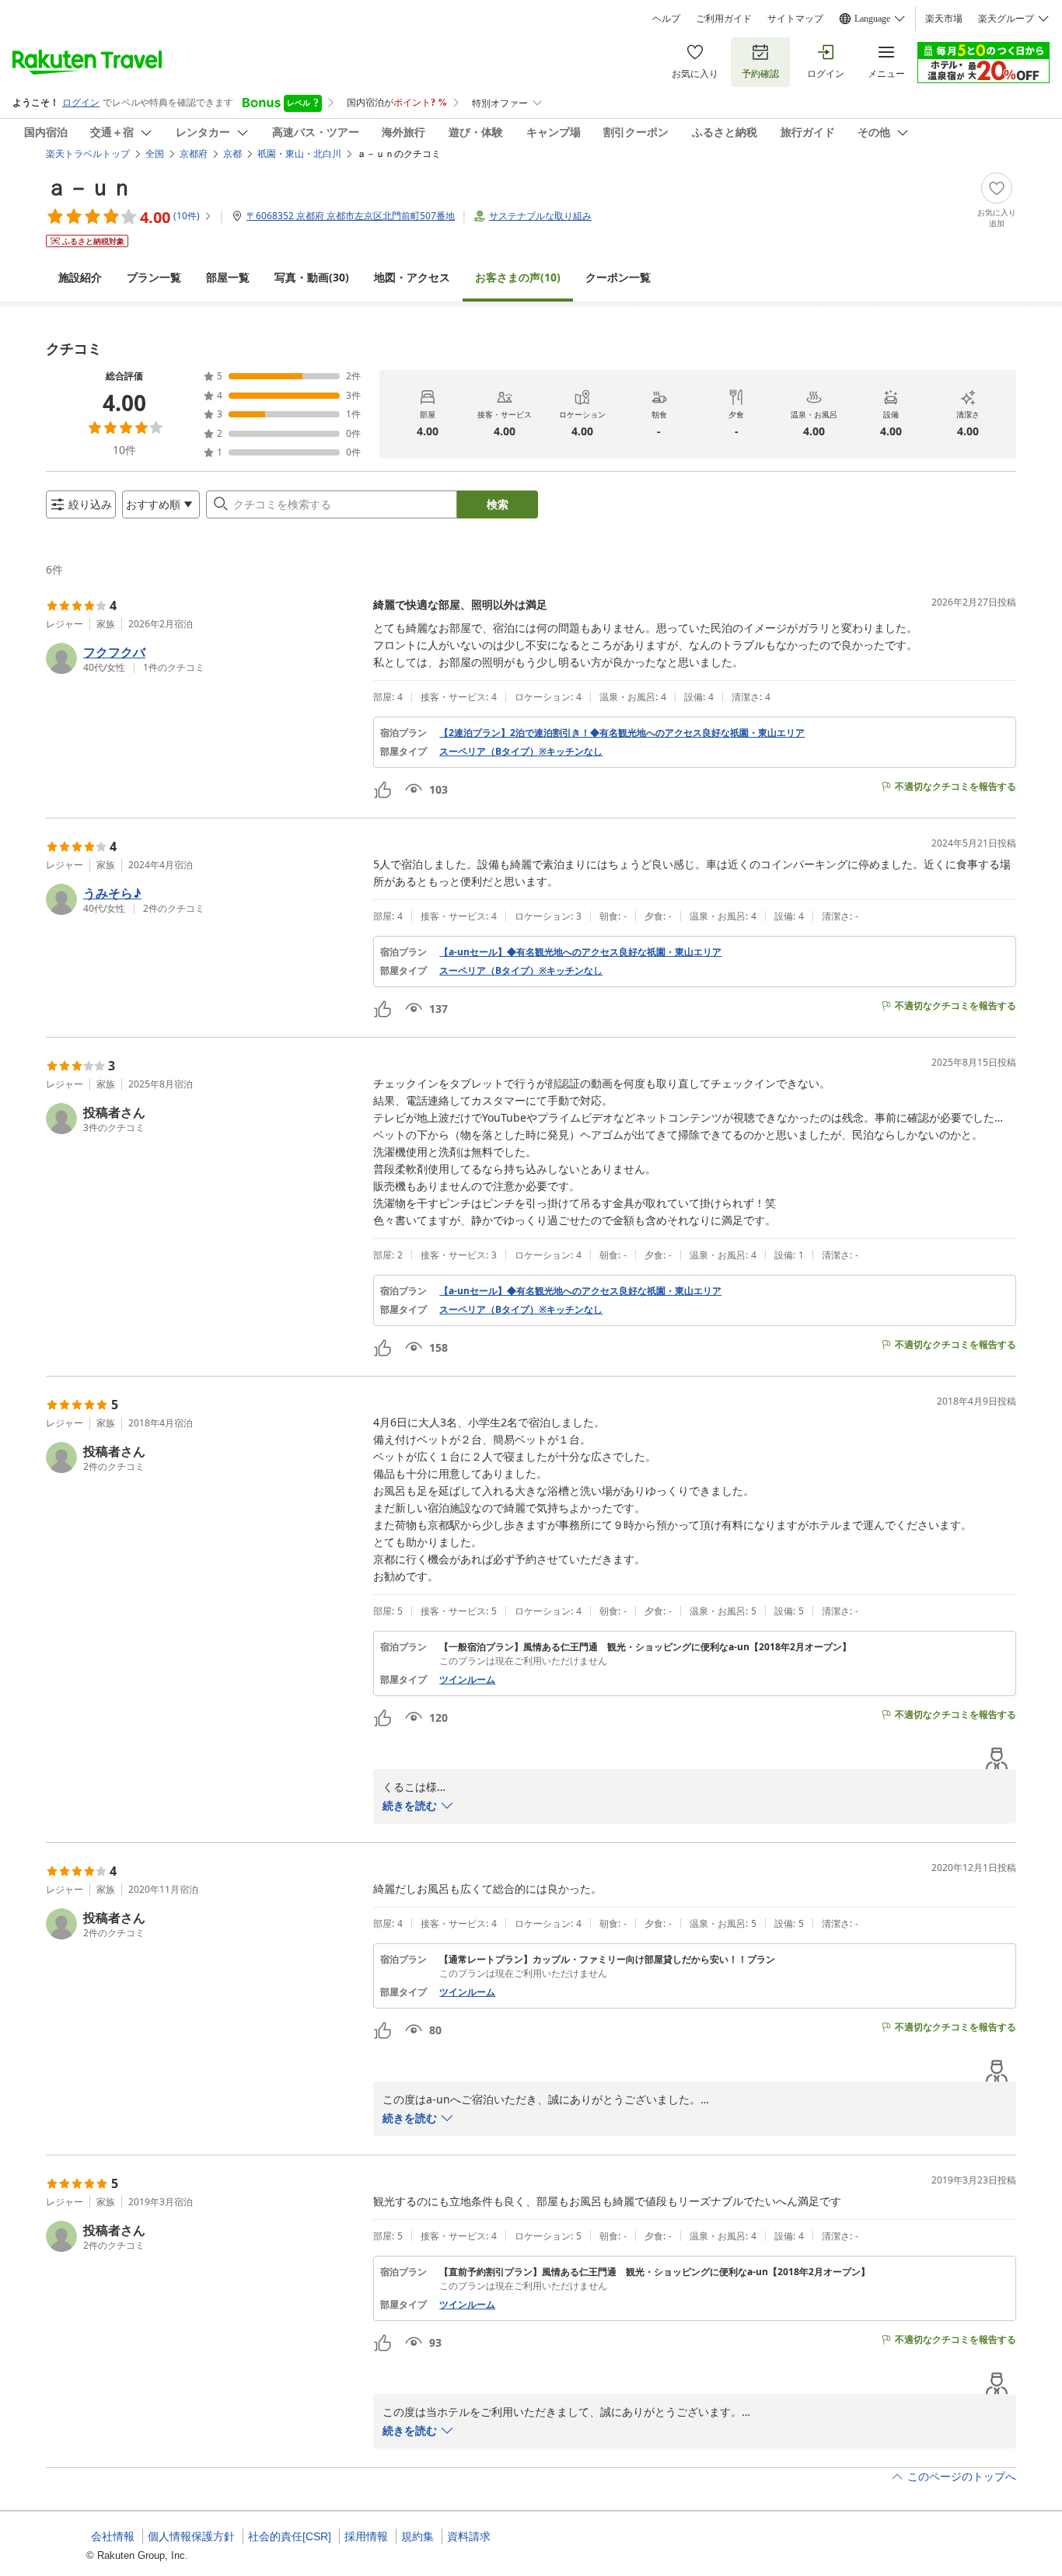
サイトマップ (795, 19)
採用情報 (366, 2536)
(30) (312, 277)
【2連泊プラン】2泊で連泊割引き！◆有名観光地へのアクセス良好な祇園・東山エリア (622, 733)
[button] (203, 658)
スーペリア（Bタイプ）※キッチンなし (521, 752)
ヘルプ (666, 19)
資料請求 (469, 2536)
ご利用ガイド (724, 19)
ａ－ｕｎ (89, 187)
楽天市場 (944, 19)
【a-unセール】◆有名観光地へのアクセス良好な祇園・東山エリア (580, 952)
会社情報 (113, 2536)
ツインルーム (467, 1680)
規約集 (417, 2536)
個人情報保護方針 (191, 2536)
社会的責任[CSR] (290, 2536)
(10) (518, 277)
